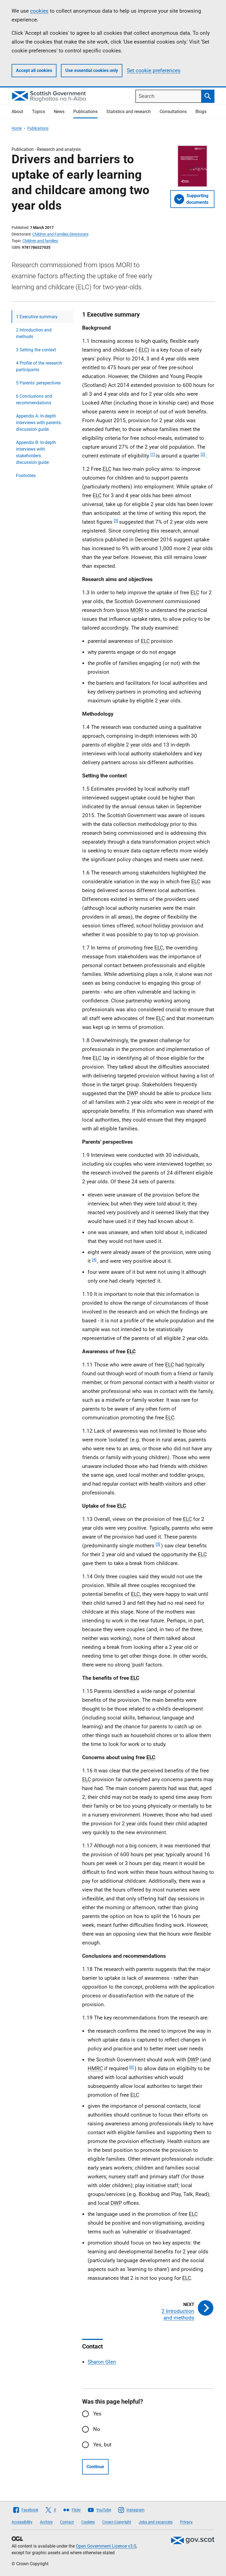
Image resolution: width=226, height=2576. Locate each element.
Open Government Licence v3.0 (106, 2546)
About (17, 112)
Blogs (201, 112)
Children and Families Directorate (60, 234)
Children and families (40, 241)
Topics (38, 112)
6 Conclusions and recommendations (34, 399)
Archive (46, 2522)
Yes (97, 2414)
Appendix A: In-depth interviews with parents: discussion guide (39, 423)
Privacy (186, 2522)
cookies (39, 11)
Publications (85, 112)
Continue (95, 2467)
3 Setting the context (36, 350)
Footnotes (26, 476)
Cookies (88, 2522)
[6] (131, 2067)
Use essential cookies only (92, 70)
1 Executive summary (37, 317)
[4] (94, 1259)
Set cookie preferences (154, 70)
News (59, 112)
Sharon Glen (102, 2362)
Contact (67, 2522)
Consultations (173, 112)
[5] (158, 1544)
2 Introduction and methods (34, 333)
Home (17, 128)
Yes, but (102, 2445)
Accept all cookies (34, 70)
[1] (153, 454)
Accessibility (22, 2522)
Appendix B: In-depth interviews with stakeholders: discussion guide (36, 452)
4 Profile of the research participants (39, 366)
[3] (116, 520)
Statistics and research (129, 112)
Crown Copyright (117, 2522)
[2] (203, 454)
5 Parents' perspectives (38, 383)
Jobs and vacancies (156, 2522)
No (97, 2429)
